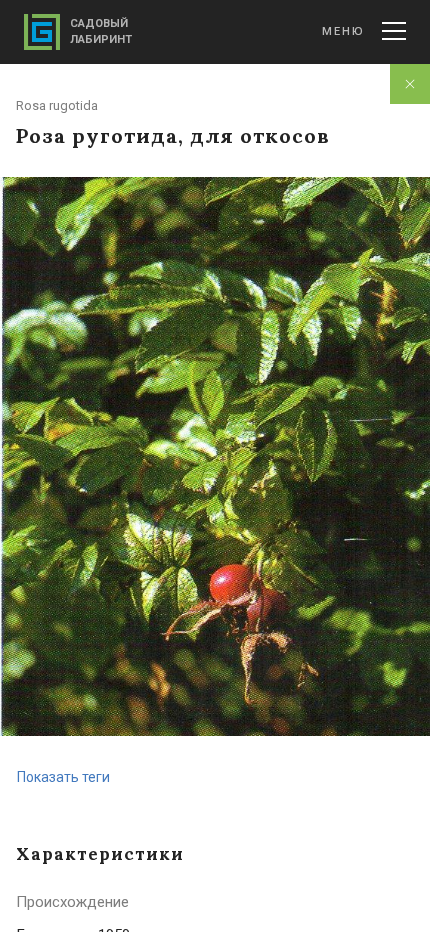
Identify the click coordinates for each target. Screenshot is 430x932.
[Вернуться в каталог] (410, 84)
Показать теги (63, 777)
